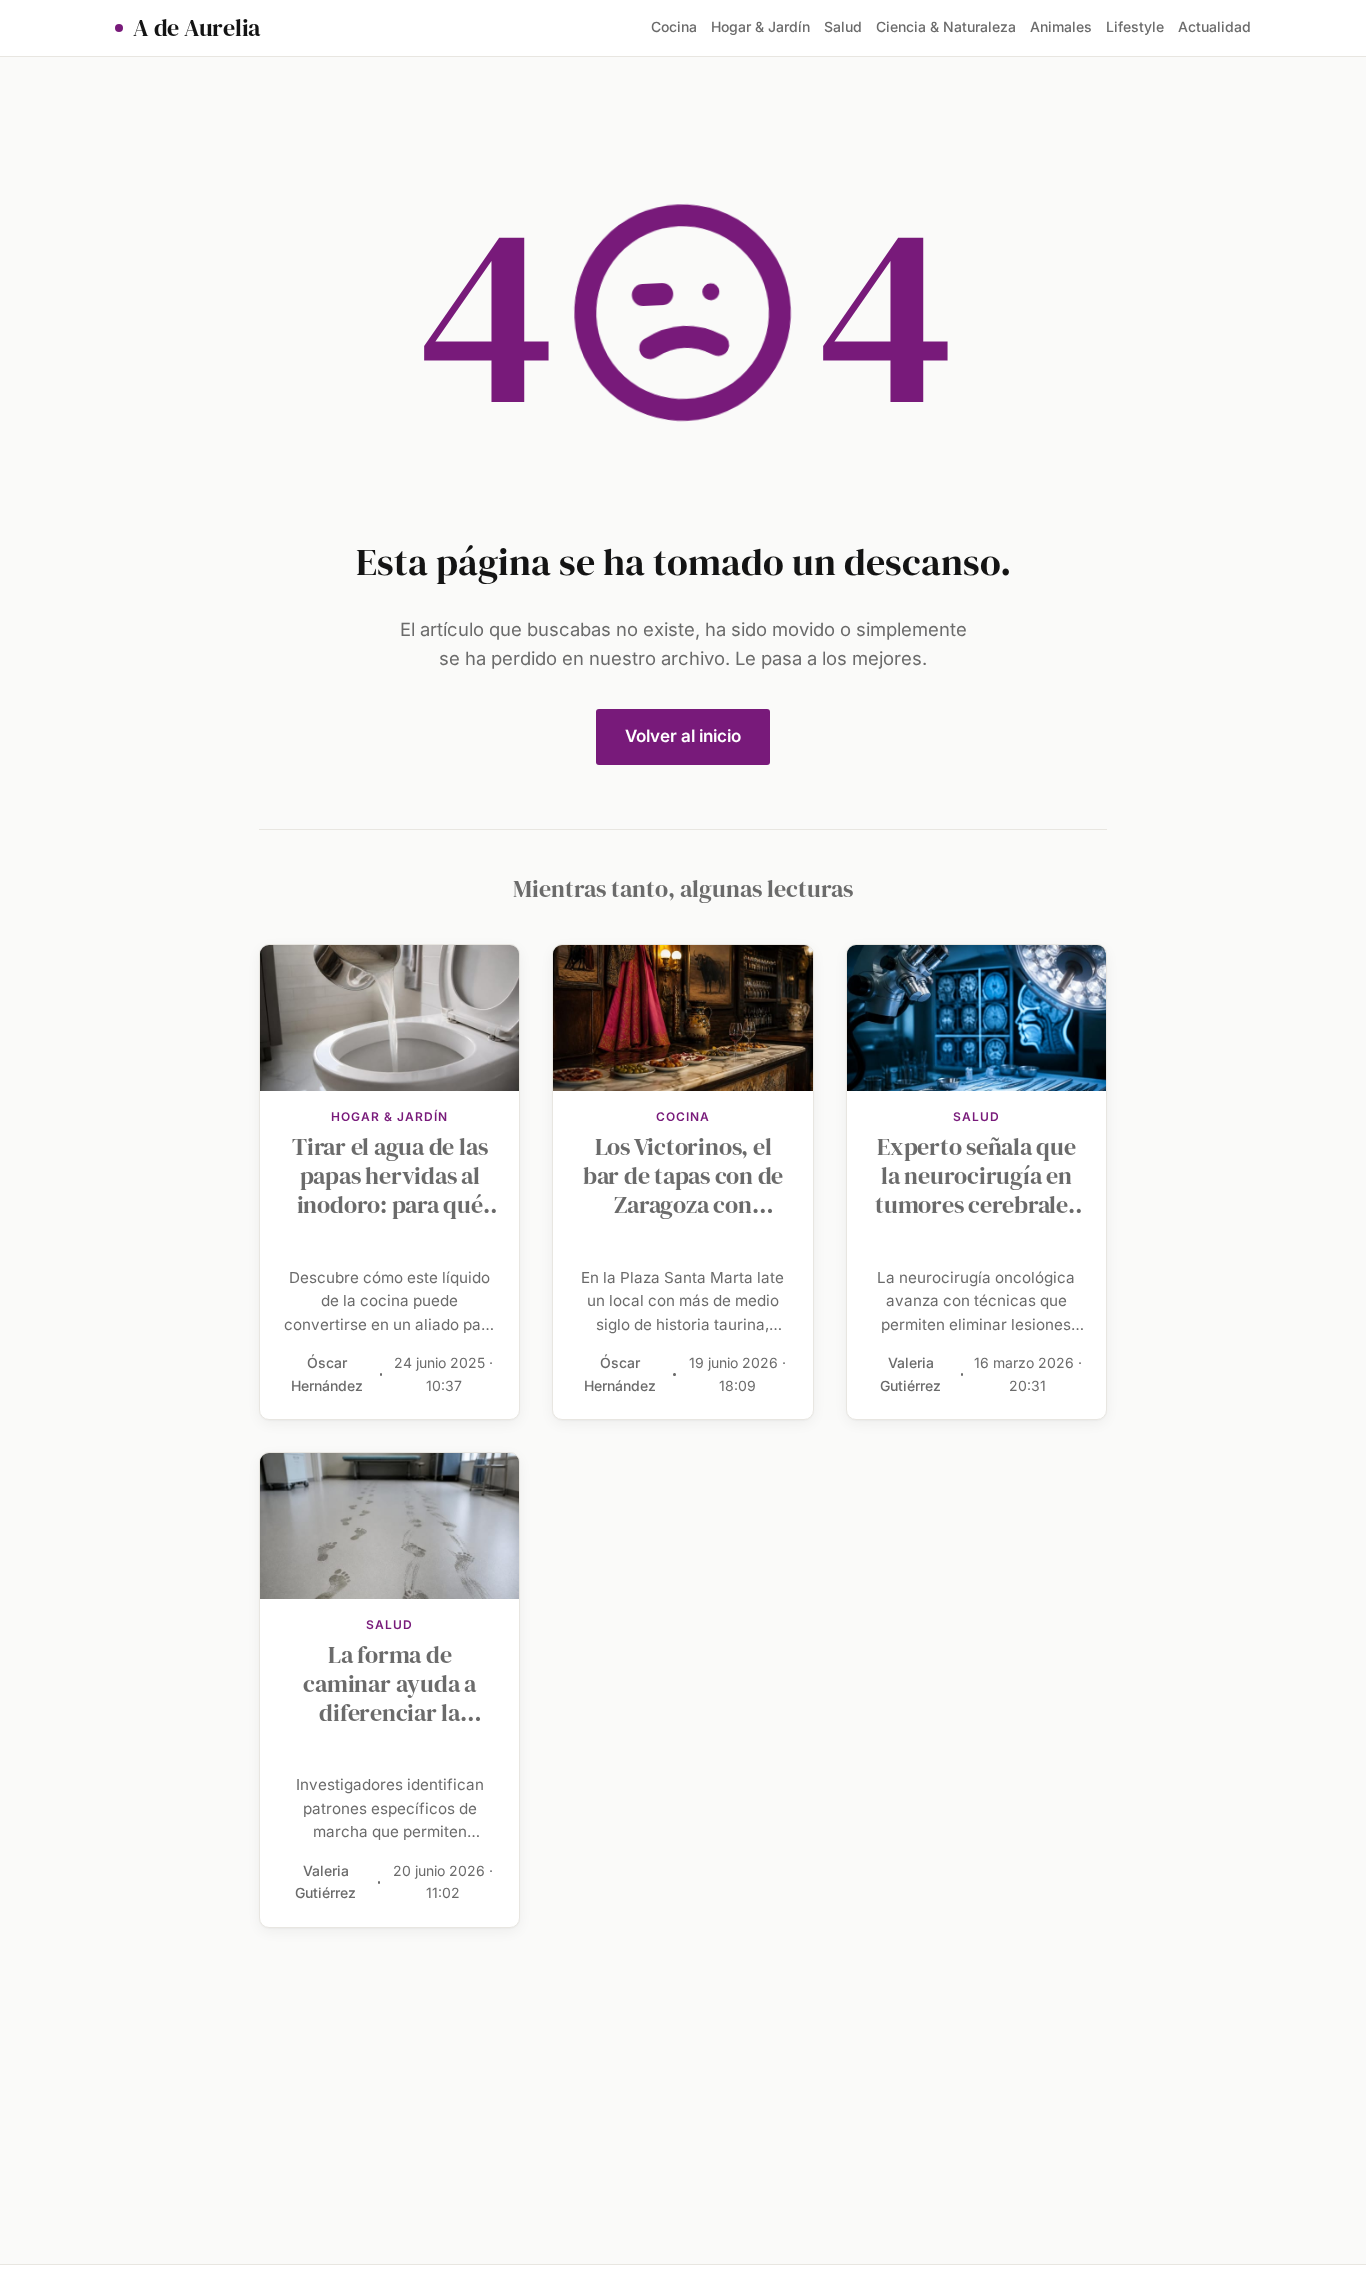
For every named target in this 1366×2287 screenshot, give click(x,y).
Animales (1061, 26)
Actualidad (1214, 26)
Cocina (674, 26)
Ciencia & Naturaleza (946, 26)
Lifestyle (1135, 26)
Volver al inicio (683, 736)
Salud (843, 26)
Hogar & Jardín (760, 26)
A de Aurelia (196, 28)
